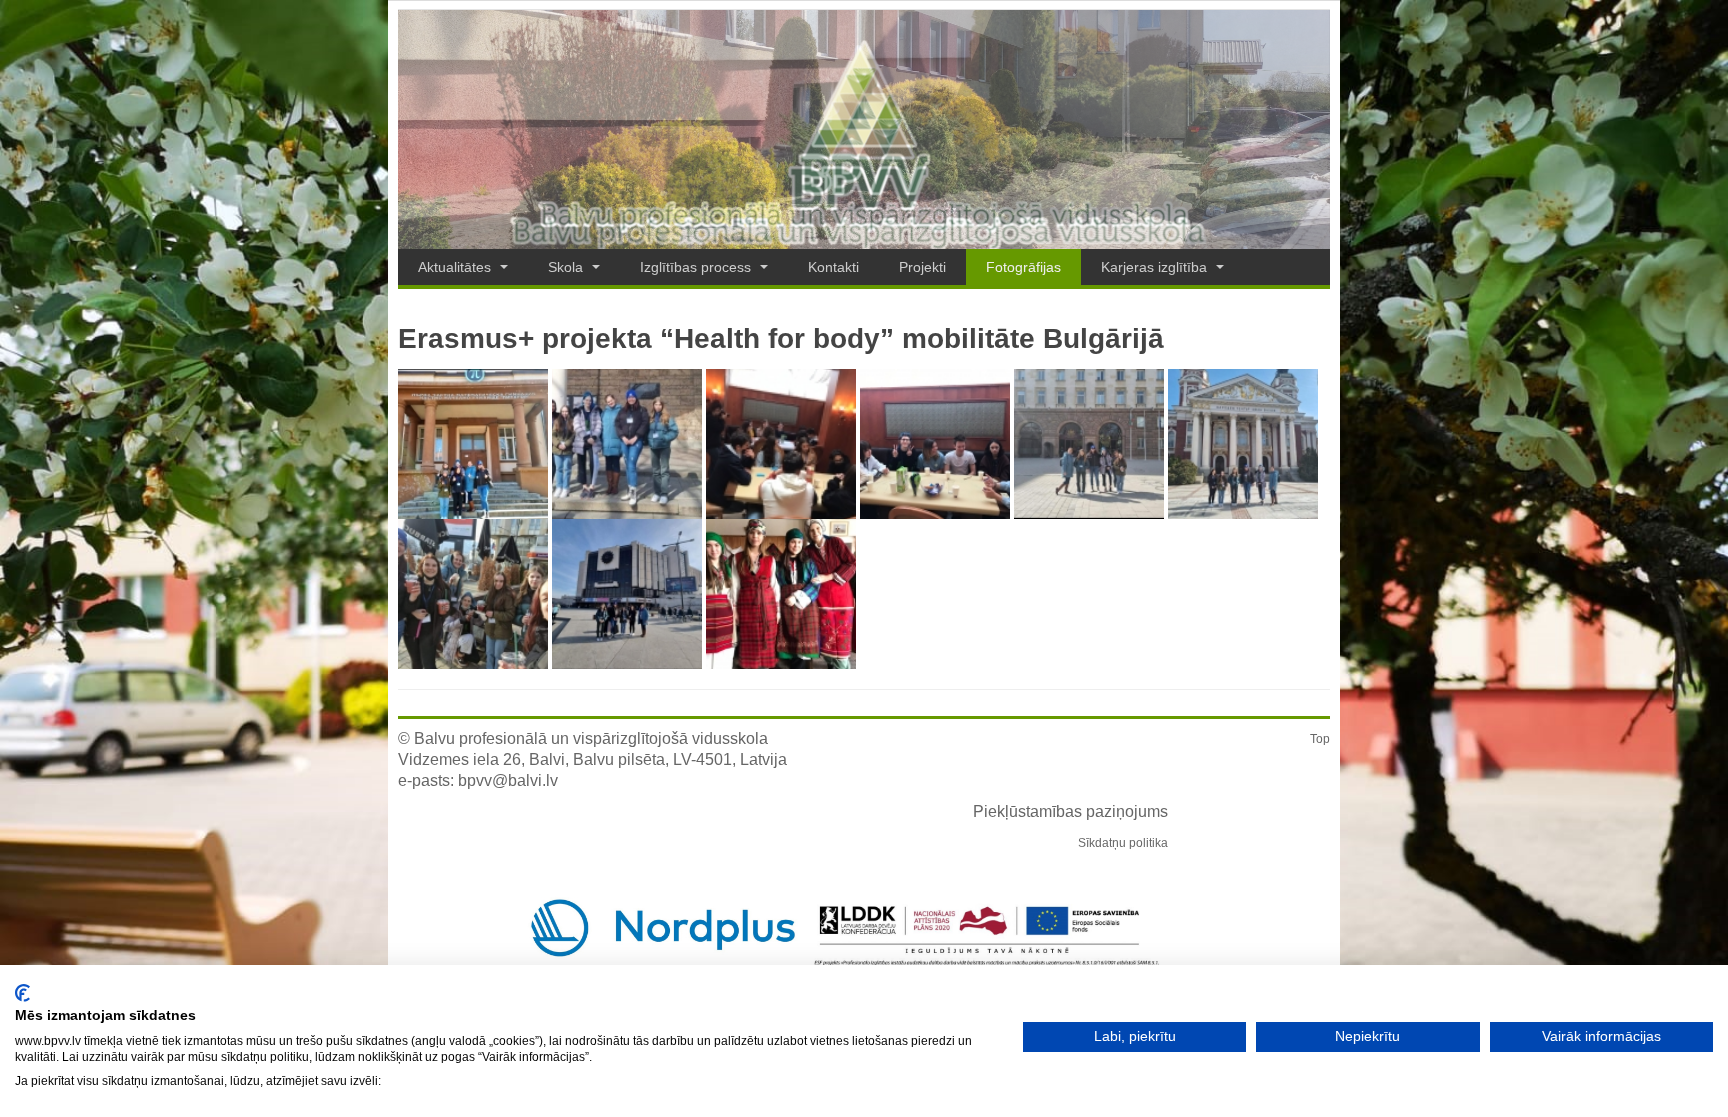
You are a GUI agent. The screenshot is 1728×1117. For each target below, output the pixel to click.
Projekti (922, 267)
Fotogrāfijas (1023, 267)
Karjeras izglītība (1156, 267)
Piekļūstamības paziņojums (1070, 811)
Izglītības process (697, 267)
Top (1320, 739)
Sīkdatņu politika (1123, 843)
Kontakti (833, 267)
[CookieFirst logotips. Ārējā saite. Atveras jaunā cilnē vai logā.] (22, 993)
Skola (567, 267)
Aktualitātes (456, 267)
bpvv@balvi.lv (508, 780)
